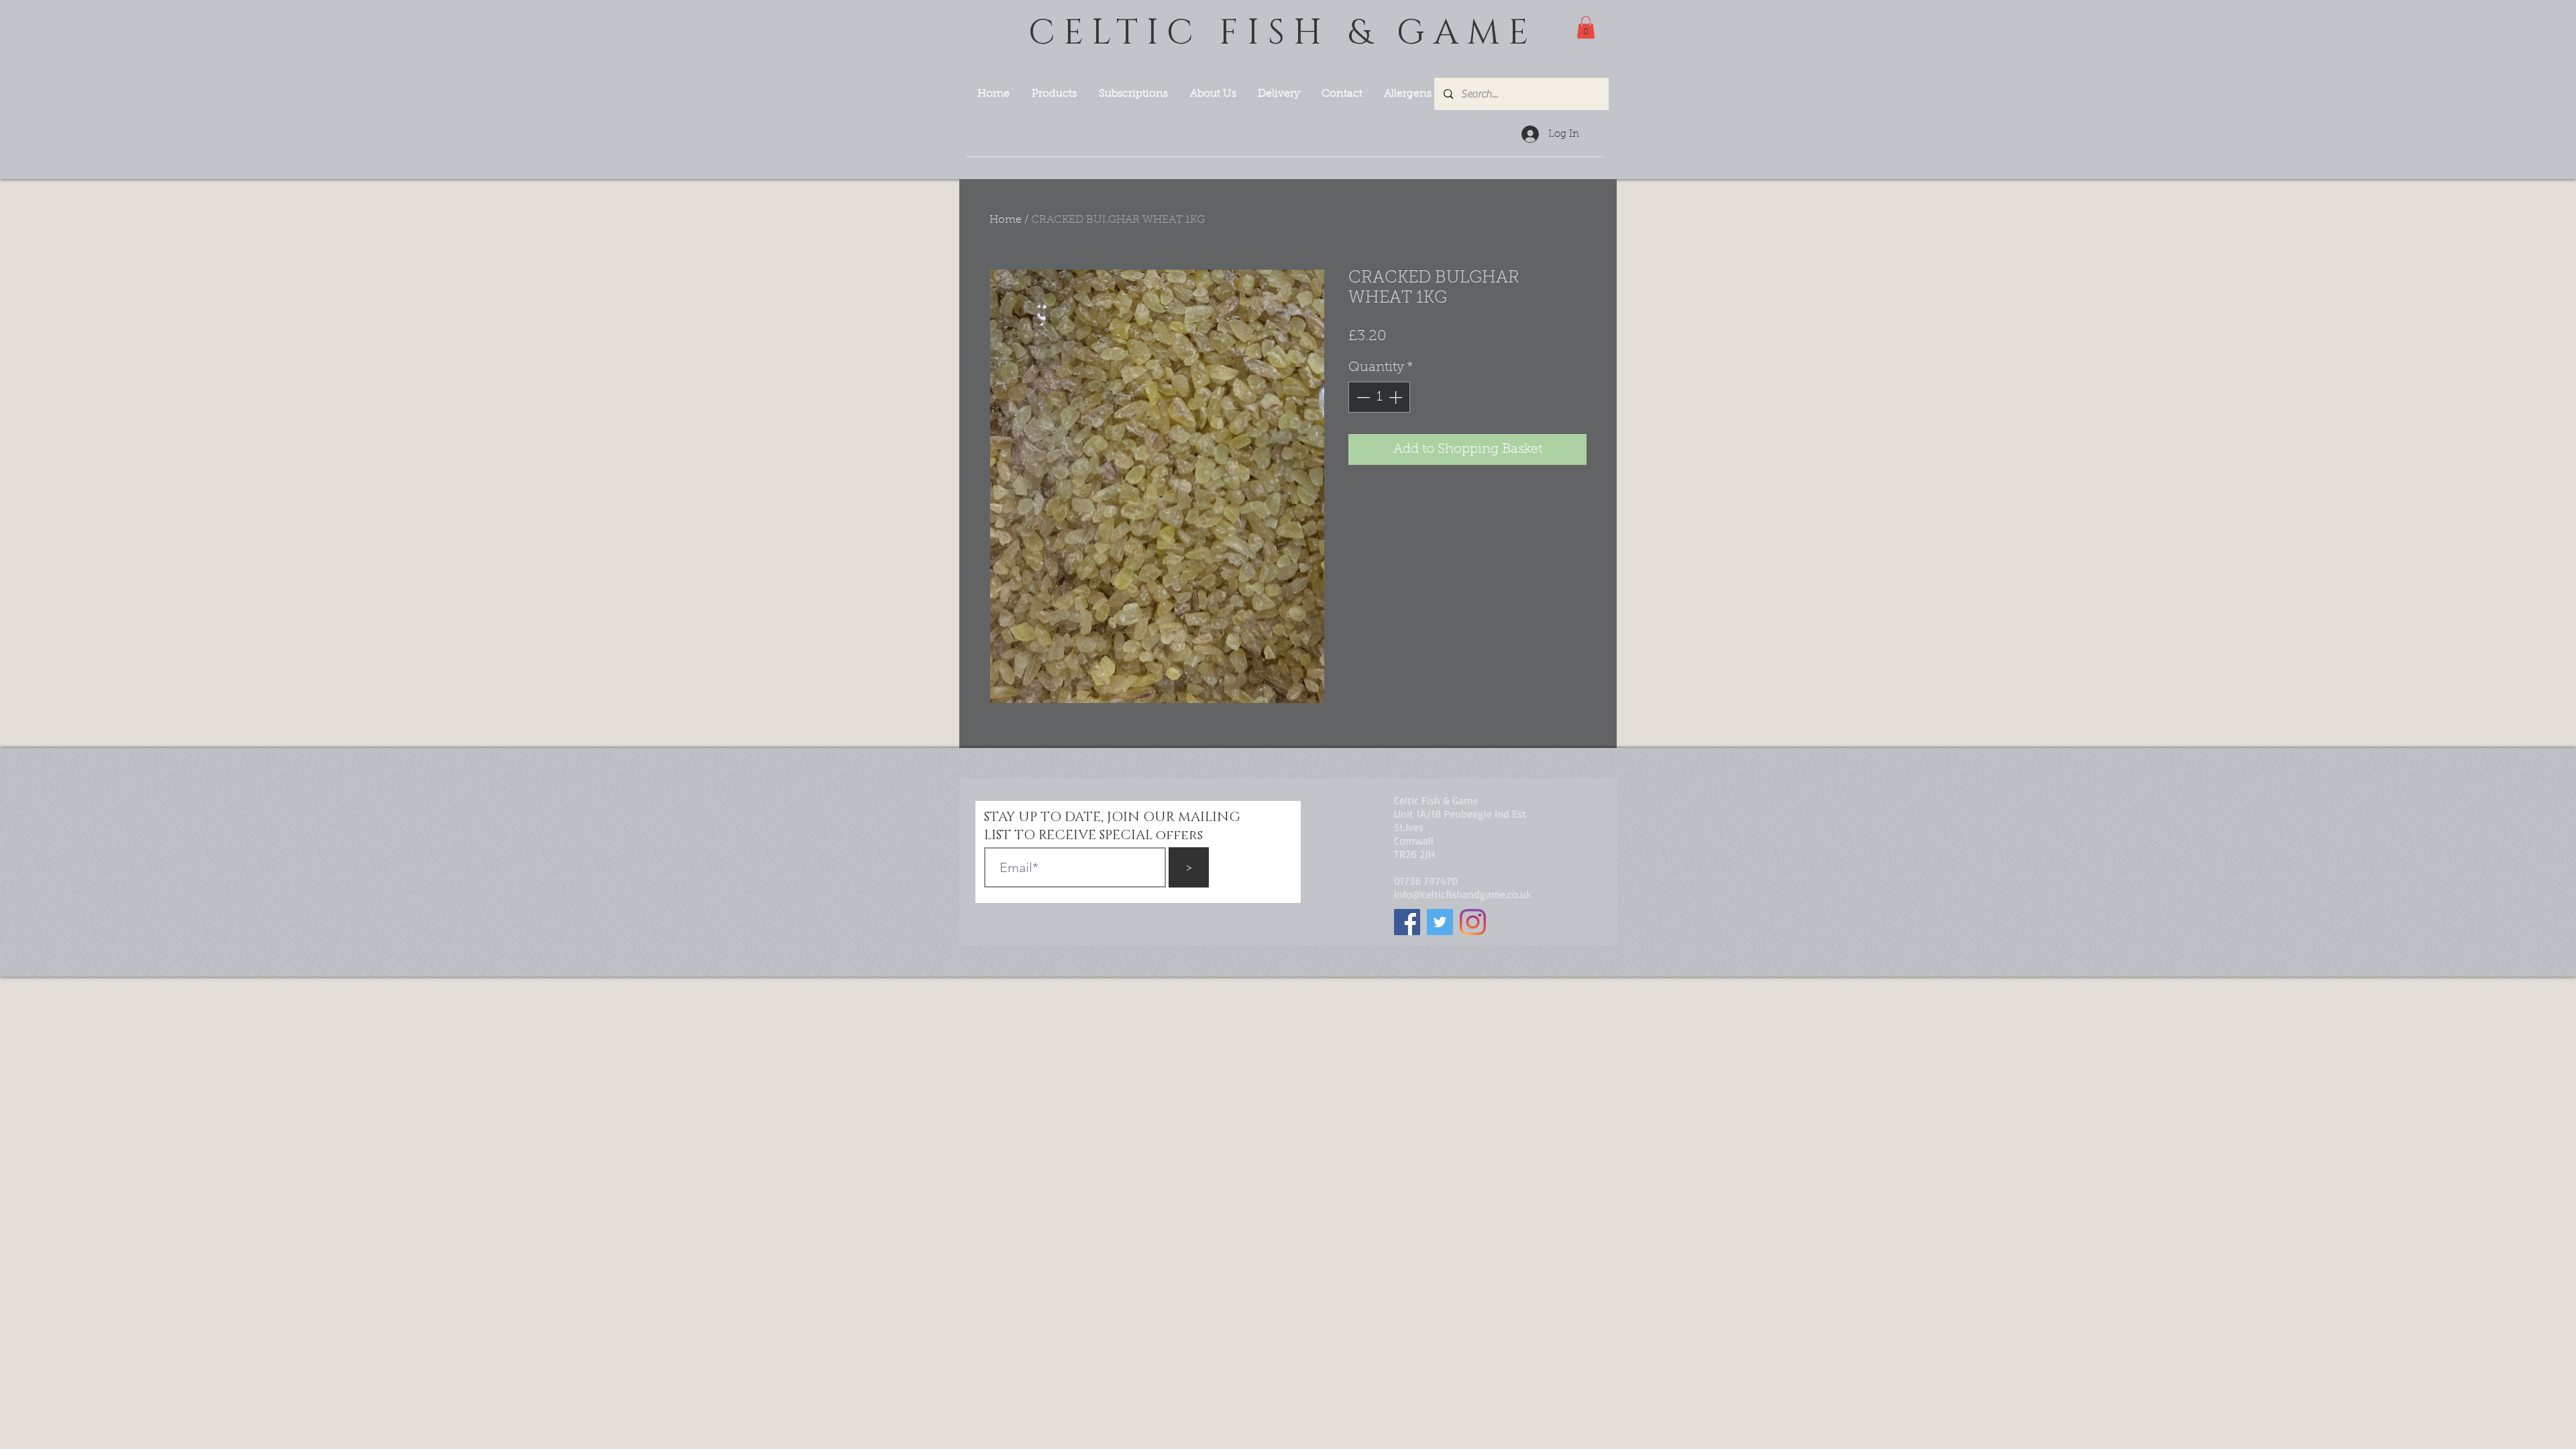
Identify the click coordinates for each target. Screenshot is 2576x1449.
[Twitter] (1440, 922)
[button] (1586, 27)
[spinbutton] (1379, 397)
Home (1006, 220)
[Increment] (1397, 397)
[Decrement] (1362, 397)
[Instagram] (1473, 922)
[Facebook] (1407, 922)
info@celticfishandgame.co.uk (1463, 894)
